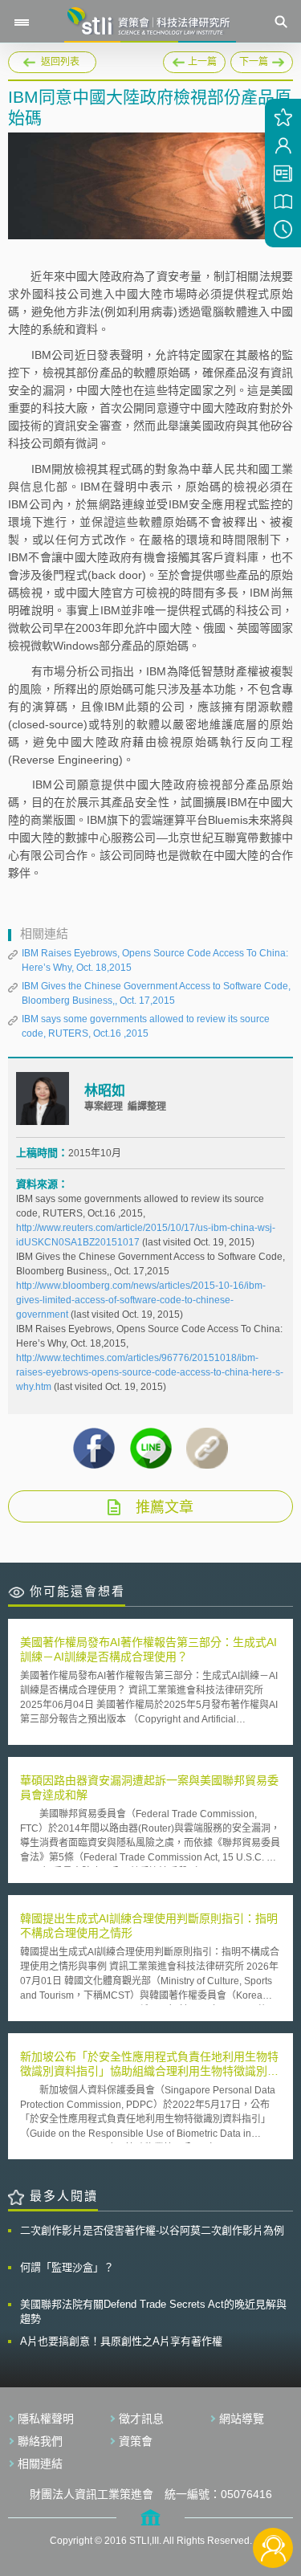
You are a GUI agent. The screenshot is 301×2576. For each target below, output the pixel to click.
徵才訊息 (141, 2419)
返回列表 (60, 62)
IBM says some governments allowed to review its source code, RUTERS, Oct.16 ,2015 (146, 1026)
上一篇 (194, 59)
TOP (273, 2494)
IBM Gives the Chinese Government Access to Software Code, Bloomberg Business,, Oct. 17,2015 (156, 993)
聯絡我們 (40, 2441)
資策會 (136, 2441)
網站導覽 (242, 2419)
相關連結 (40, 2464)
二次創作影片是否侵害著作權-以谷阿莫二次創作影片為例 (152, 2230)
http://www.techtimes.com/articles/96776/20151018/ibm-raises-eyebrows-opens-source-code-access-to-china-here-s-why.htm (150, 1372)
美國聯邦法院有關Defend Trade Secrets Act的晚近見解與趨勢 (153, 2311)
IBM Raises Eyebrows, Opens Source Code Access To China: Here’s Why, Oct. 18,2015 (155, 960)
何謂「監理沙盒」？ (67, 2267)
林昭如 (105, 1091)
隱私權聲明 (46, 2419)
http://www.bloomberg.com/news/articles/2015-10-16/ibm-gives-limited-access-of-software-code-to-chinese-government (141, 1300)
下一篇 (262, 59)
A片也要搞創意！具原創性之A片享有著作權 (121, 2341)
